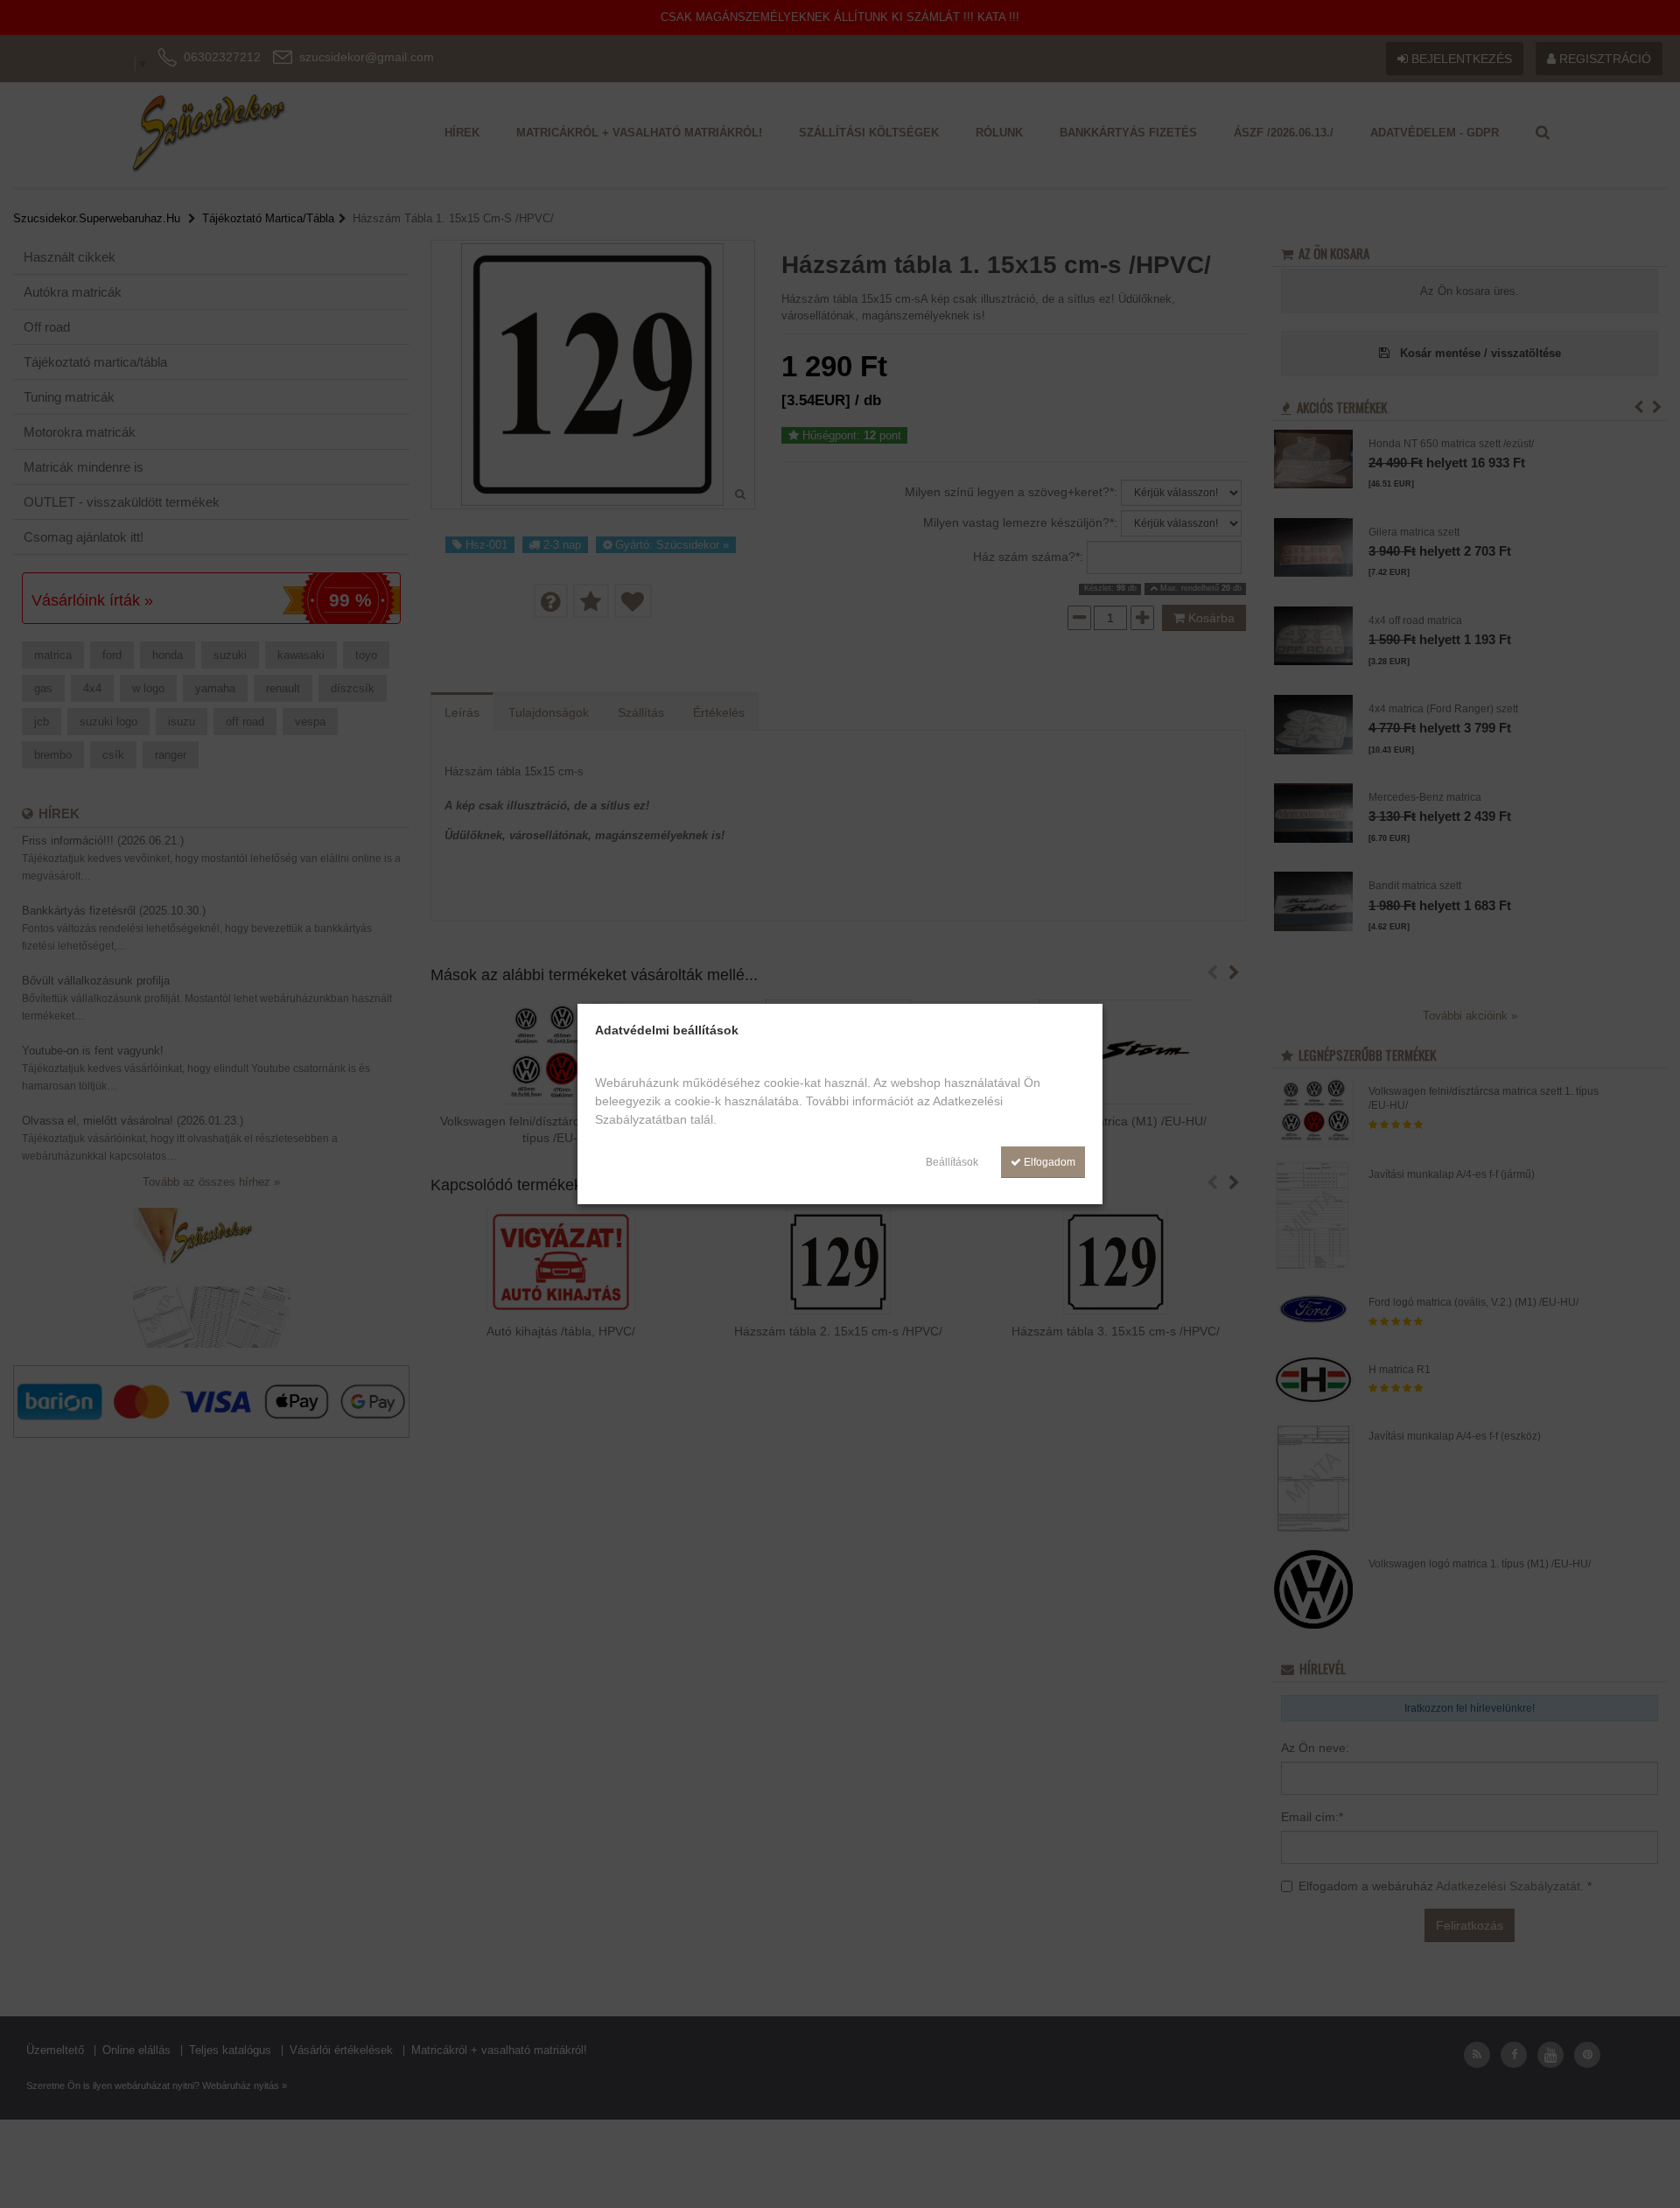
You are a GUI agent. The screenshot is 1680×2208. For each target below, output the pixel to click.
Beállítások (952, 1162)
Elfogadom (1048, 1162)
